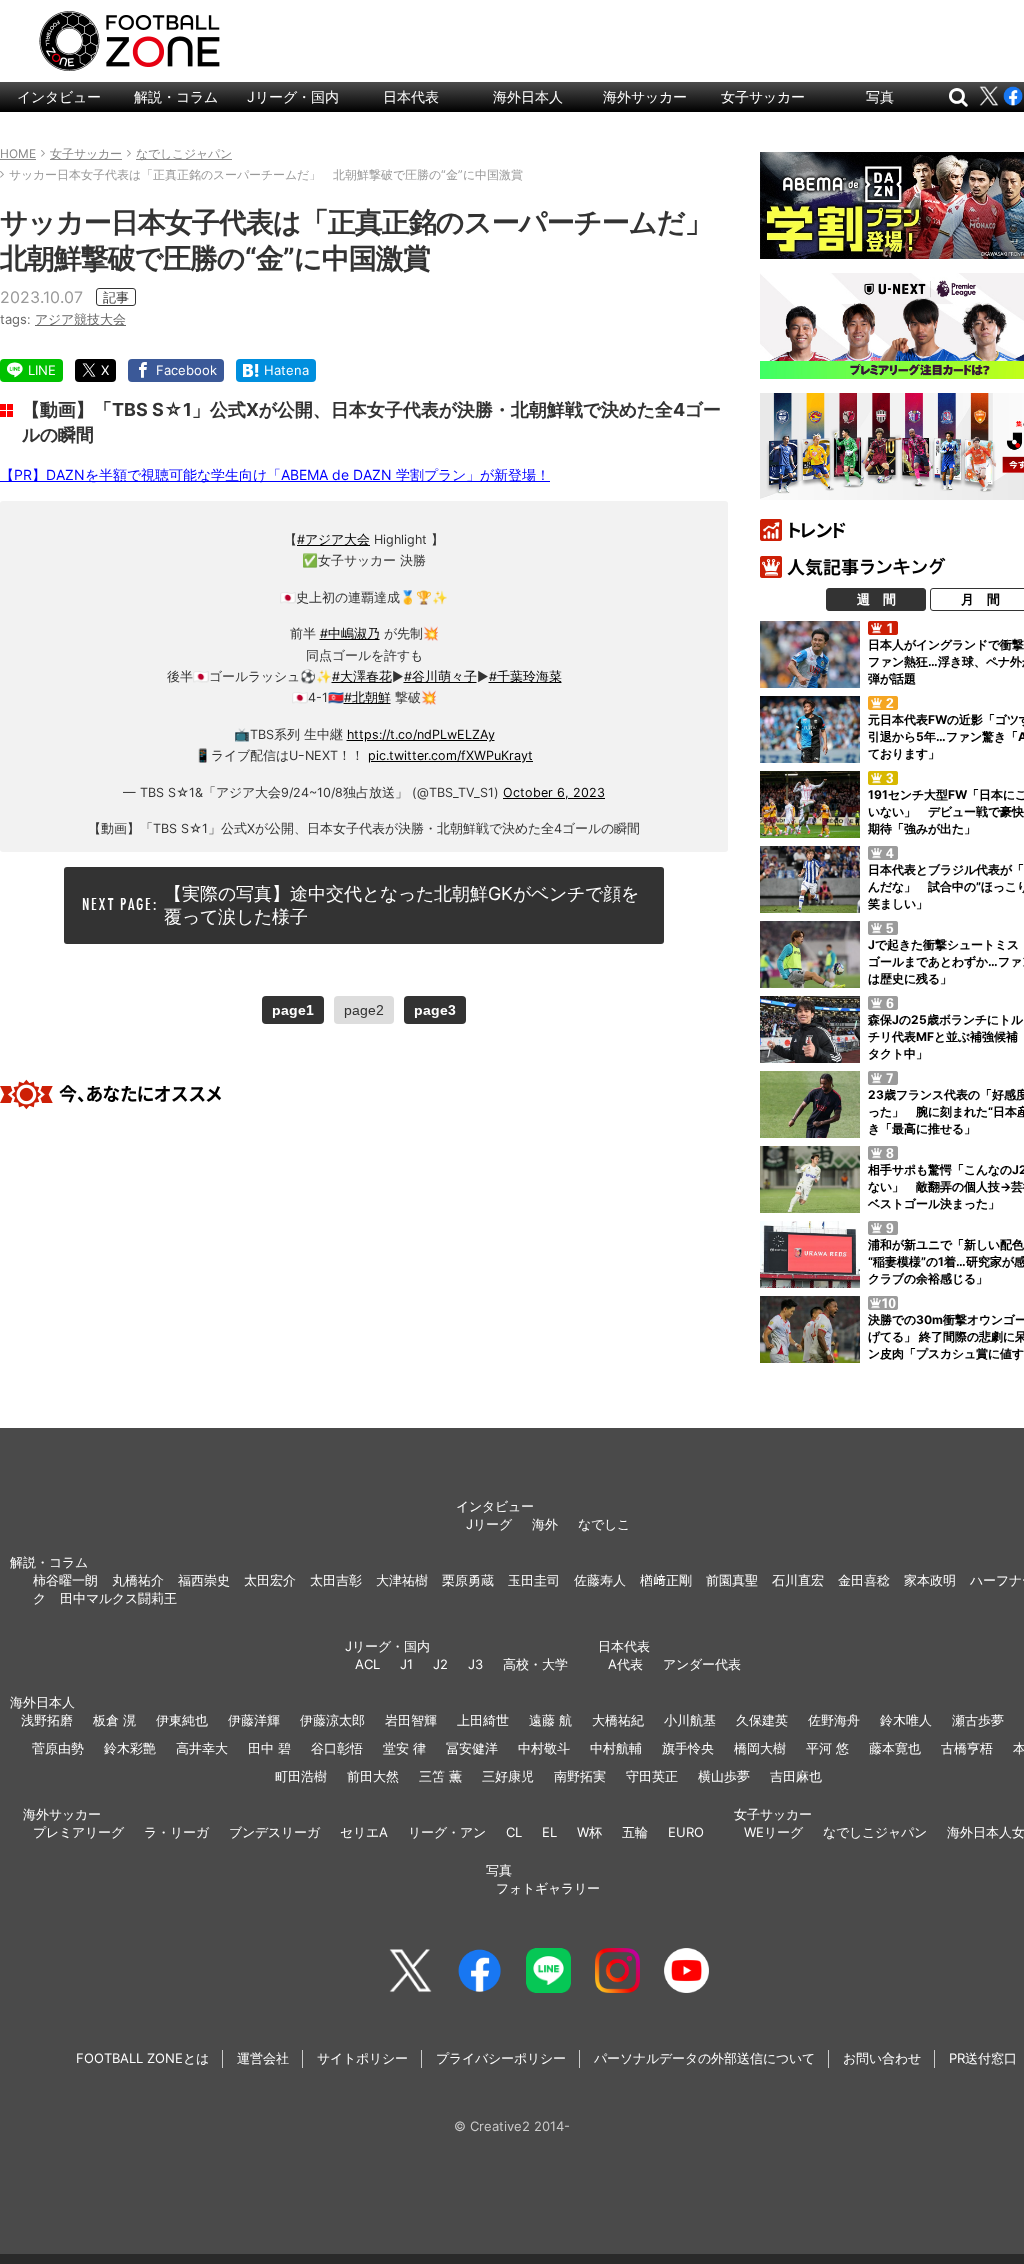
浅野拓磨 (47, 1720)
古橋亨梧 (967, 1748)
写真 (880, 96)
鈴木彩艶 (130, 1748)
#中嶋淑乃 (350, 633)
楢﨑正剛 (666, 1580)
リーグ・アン (447, 1832)
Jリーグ (489, 1524)
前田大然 (373, 1776)
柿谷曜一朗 (65, 1580)
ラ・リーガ (176, 1832)
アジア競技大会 (80, 319)
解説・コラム (176, 96)
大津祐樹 (402, 1580)
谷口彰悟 (337, 1748)
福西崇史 (204, 1580)
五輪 (635, 1832)
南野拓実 (580, 1776)
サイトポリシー (362, 2058)
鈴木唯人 (906, 1720)
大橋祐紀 (618, 1720)
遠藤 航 (550, 1720)
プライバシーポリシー (501, 2058)
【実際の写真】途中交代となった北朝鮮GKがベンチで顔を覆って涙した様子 (401, 905)
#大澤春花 (362, 676)
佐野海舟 (834, 1720)
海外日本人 (528, 96)
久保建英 (762, 1720)
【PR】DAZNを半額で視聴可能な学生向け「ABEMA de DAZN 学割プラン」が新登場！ (275, 474)
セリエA (364, 1832)
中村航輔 (616, 1748)
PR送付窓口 (983, 2058)
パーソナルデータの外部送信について (704, 2058)
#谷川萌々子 (440, 676)
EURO (686, 1832)
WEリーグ (773, 1832)
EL (549, 1832)
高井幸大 (202, 1748)
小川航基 (690, 1720)
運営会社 (263, 2058)
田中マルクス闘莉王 (118, 1598)
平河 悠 (827, 1748)
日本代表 (411, 96)
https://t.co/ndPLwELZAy (421, 734)
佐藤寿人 (600, 1580)
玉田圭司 (534, 1580)
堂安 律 (404, 1748)
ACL (367, 1664)
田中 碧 (269, 1748)
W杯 (589, 1832)
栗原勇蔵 (468, 1580)
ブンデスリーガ (274, 1832)
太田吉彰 (336, 1580)
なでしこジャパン (875, 1832)
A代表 (625, 1664)
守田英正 (652, 1776)
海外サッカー (645, 96)
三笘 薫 (440, 1776)
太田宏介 (270, 1580)
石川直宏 (798, 1580)
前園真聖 (732, 1580)
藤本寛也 (895, 1748)
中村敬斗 (544, 1748)
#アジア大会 (333, 539)
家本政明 (930, 1580)
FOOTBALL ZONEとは (142, 2058)
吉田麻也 (796, 1776)
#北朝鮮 (367, 697)
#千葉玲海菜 (525, 676)
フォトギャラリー (548, 1888)
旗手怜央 (688, 1748)
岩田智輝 (411, 1720)
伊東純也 (182, 1720)
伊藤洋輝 (254, 1720)
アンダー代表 (702, 1664)
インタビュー (59, 96)
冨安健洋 (472, 1748)
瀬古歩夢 (978, 1720)
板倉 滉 (114, 1720)
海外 (545, 1524)
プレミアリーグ (78, 1832)
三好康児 (508, 1776)
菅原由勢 (58, 1748)
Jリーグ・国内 (293, 96)
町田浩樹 (301, 1776)
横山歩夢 (724, 1776)
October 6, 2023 (554, 792)
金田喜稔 (864, 1580)
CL (514, 1832)
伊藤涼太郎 (332, 1720)
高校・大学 (535, 1664)
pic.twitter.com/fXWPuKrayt (450, 755)
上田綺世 (483, 1720)
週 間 (876, 599)
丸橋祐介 (138, 1580)
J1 (406, 1664)
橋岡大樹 (760, 1748)
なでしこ (604, 1524)
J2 (440, 1664)
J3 (475, 1664)
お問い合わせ (882, 2058)
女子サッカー (763, 96)
